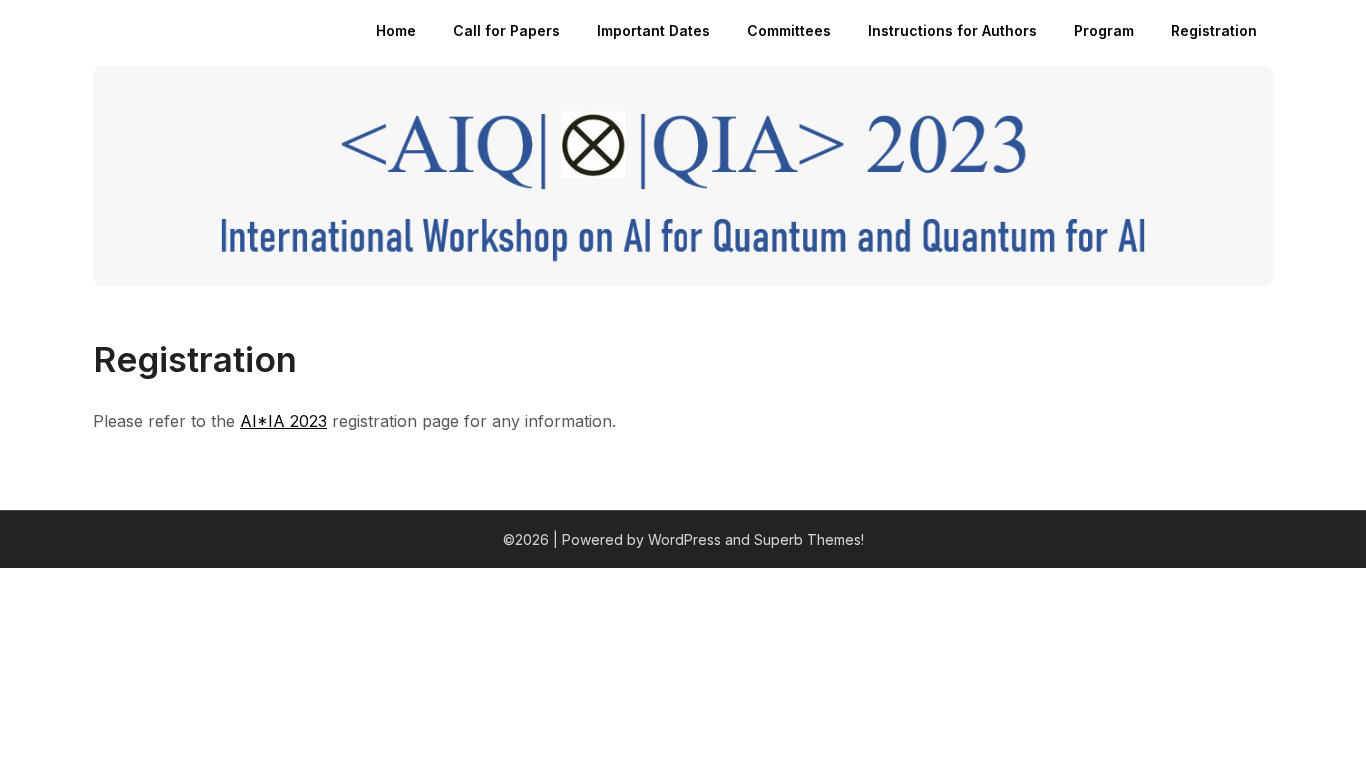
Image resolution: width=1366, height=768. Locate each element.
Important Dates (653, 30)
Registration (1214, 30)
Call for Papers (506, 30)
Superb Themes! (809, 539)
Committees (789, 30)
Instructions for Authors (952, 30)
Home (396, 30)
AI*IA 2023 (283, 421)
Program (1104, 30)
